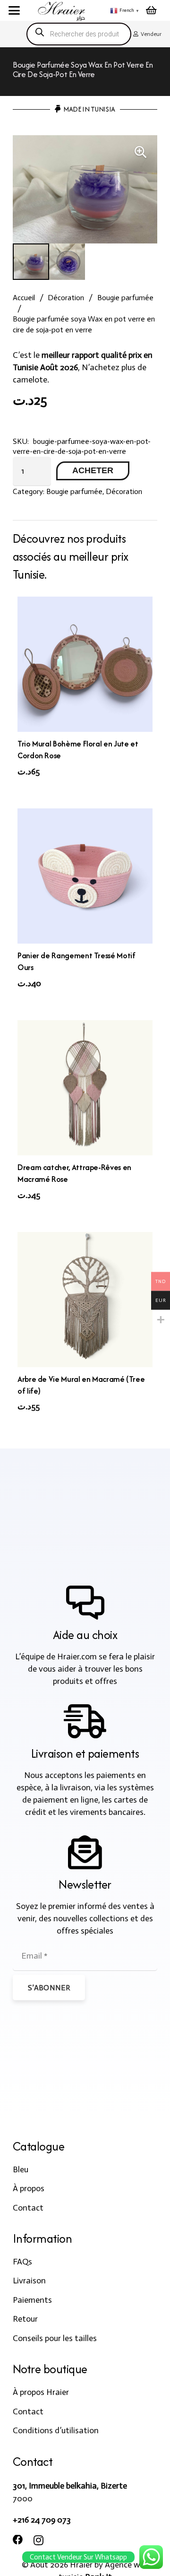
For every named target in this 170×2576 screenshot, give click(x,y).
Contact (28, 2208)
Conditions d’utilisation (56, 2430)
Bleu (21, 2169)
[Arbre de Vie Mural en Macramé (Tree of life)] (85, 1300)
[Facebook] (18, 2540)
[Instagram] (38, 2541)
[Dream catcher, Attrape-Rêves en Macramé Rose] (85, 1088)
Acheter (93, 470)
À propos (29, 2188)
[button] (14, 10)
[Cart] (151, 10)
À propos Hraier (41, 2392)
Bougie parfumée (125, 298)
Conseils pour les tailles (55, 2338)
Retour (25, 2319)
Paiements (32, 2300)
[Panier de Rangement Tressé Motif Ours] (85, 876)
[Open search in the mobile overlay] (79, 34)
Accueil (24, 298)
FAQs (22, 2262)
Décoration (66, 298)
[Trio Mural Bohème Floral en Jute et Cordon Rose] (85, 664)
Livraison (29, 2281)
